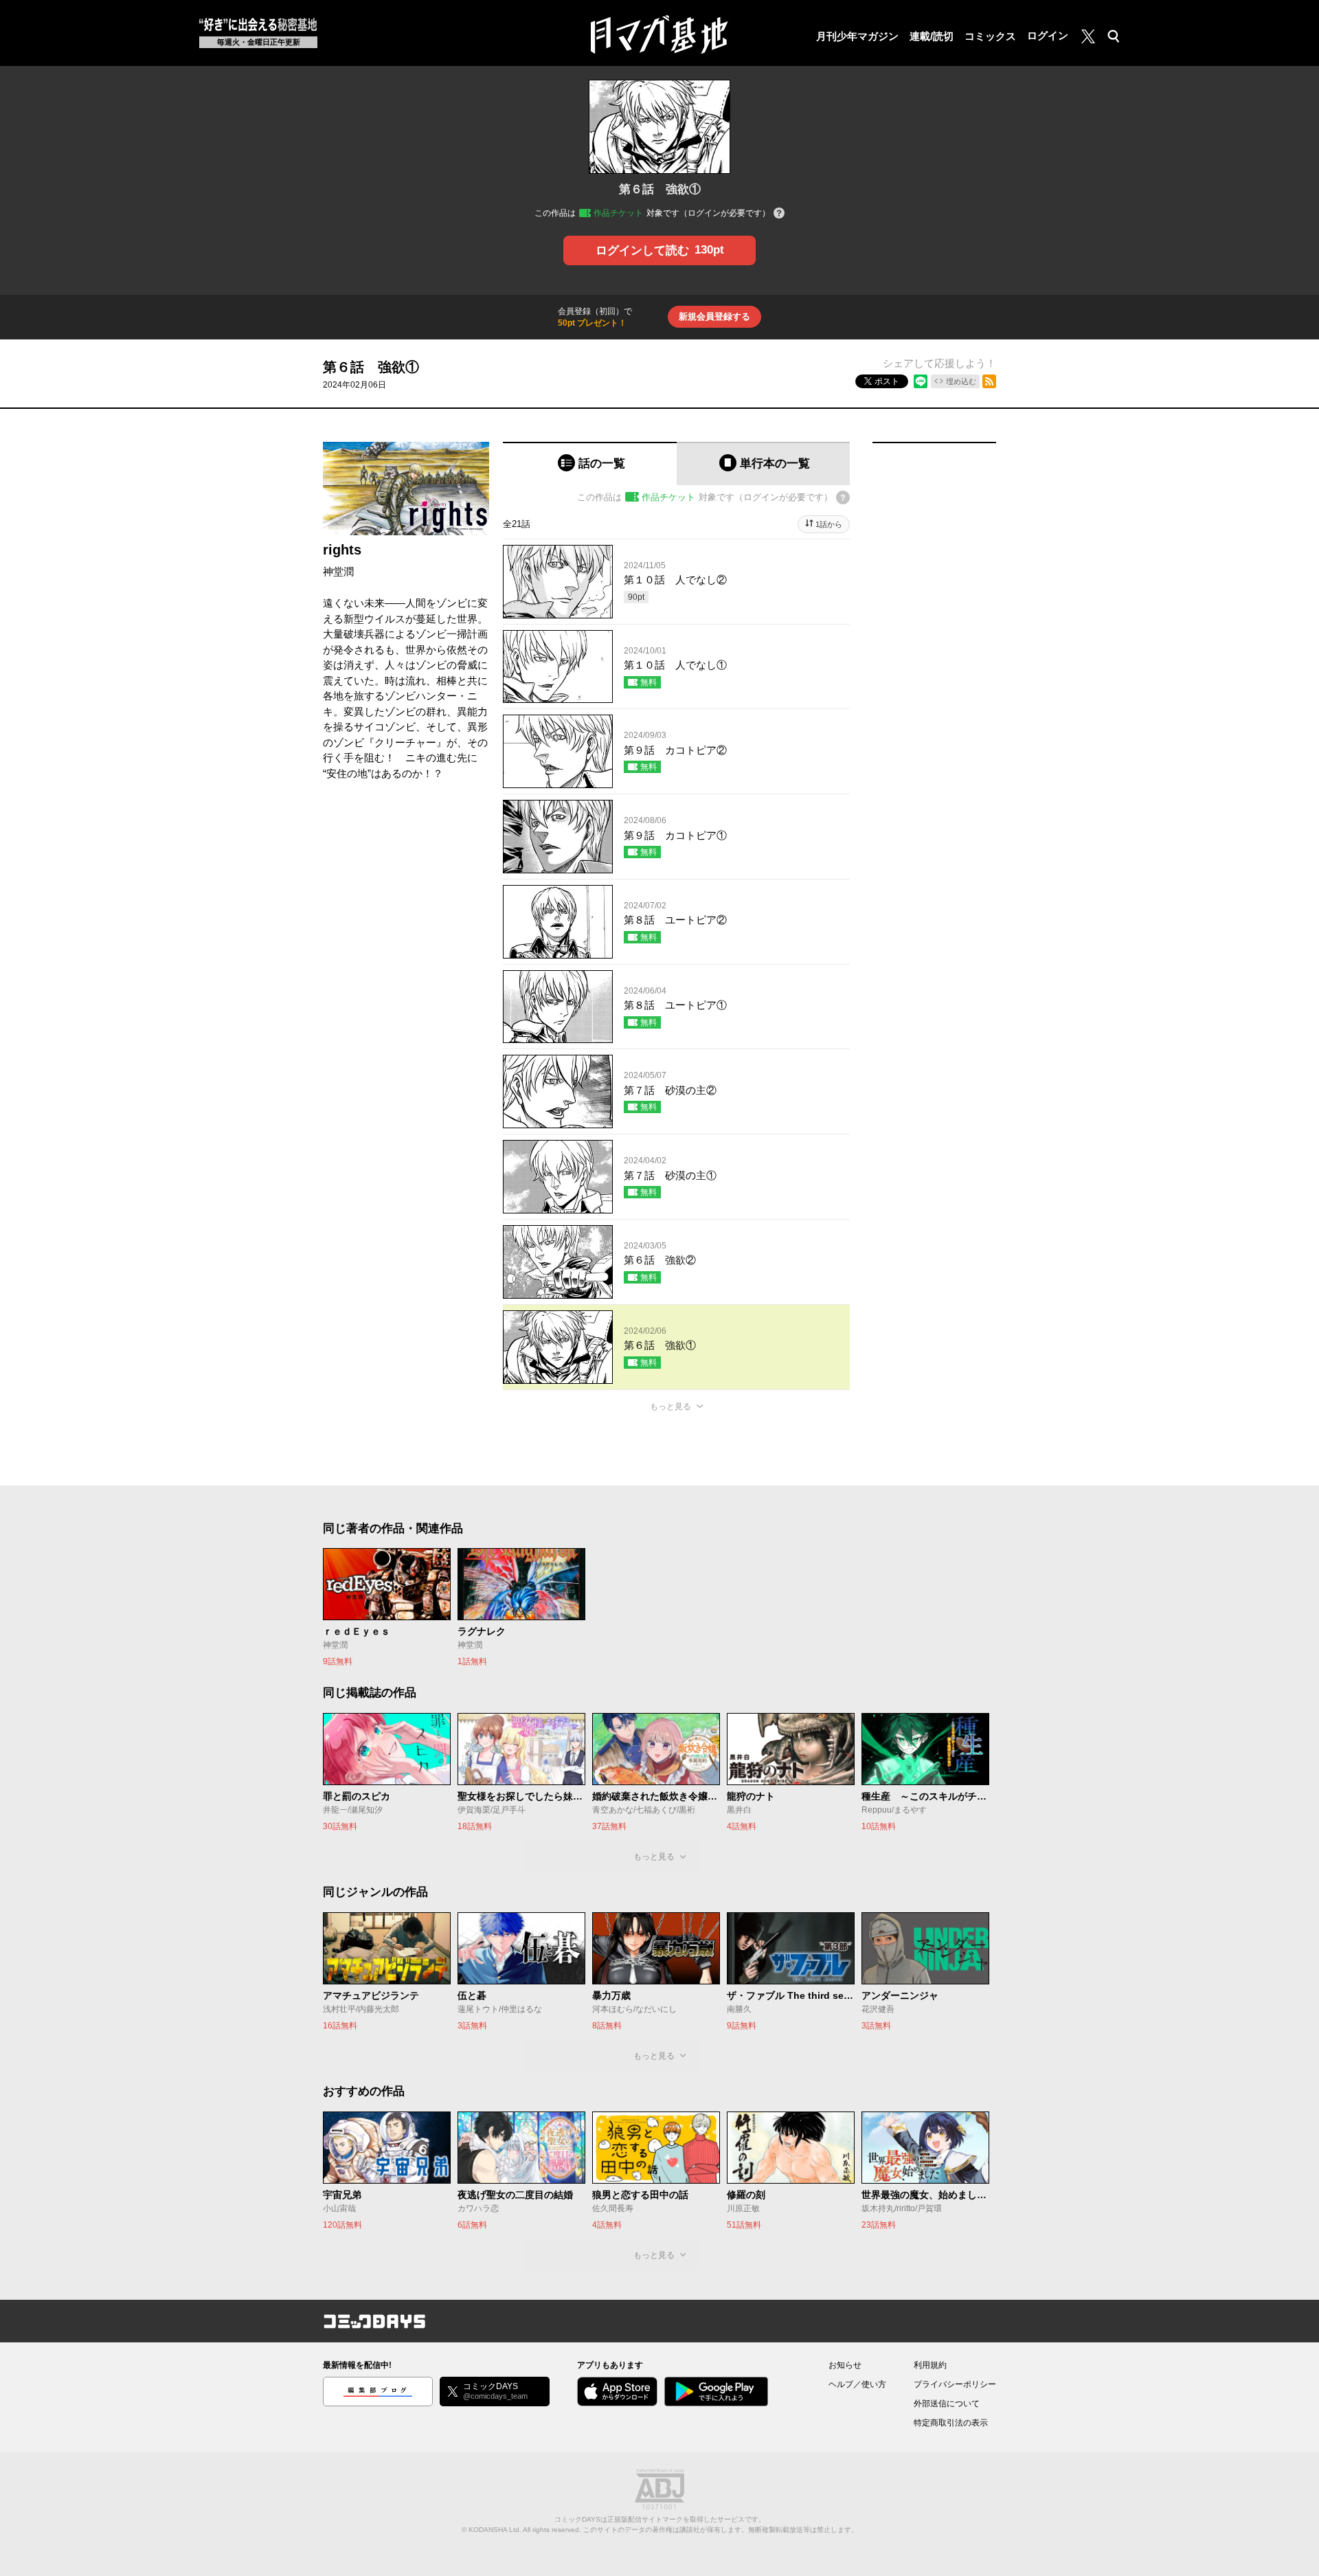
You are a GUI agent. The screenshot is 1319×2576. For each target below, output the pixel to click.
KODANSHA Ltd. (495, 2530)
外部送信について (947, 2404)
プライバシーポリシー (955, 2384)
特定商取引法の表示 (951, 2423)
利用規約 (930, 2365)
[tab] (590, 463)
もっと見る (670, 1407)
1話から (829, 524)
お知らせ (845, 2365)
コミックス (990, 36)
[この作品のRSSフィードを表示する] (989, 381)
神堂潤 (338, 571)
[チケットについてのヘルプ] (779, 214)
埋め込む (961, 381)
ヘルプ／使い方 (857, 2384)
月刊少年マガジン (857, 36)
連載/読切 (932, 36)
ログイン (1048, 35)
